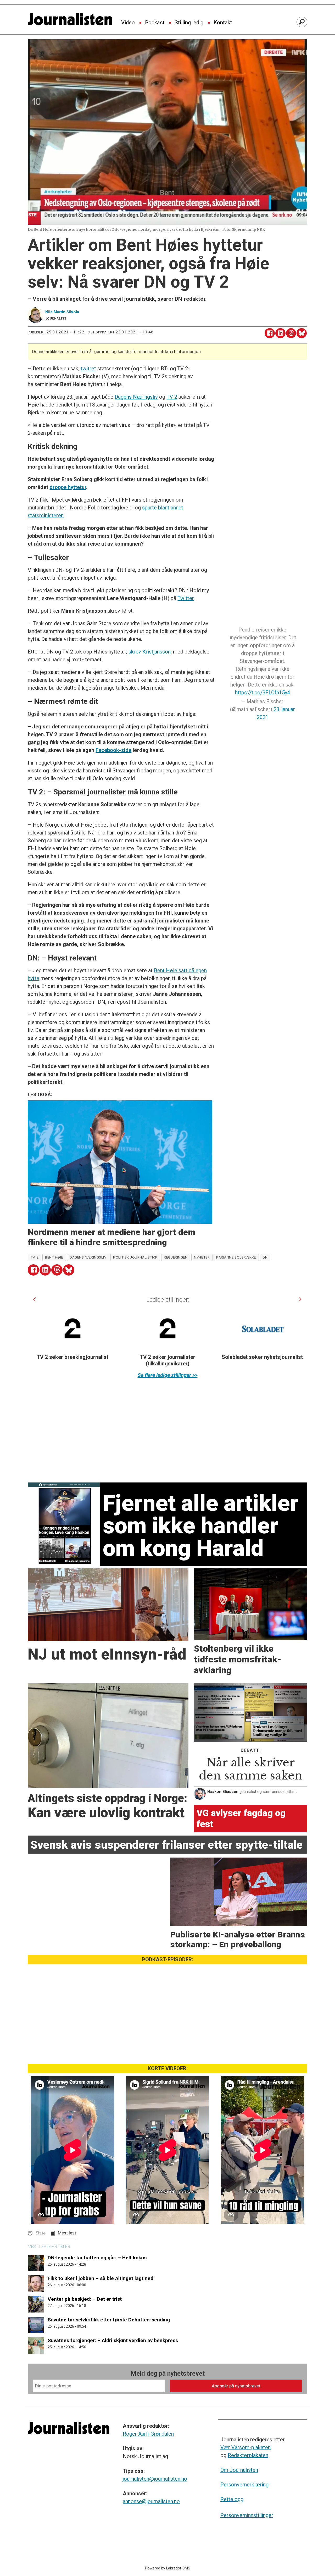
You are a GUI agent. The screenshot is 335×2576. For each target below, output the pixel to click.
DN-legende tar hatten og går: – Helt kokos (97, 2258)
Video (128, 23)
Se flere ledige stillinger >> (168, 1375)
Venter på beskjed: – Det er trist (85, 2299)
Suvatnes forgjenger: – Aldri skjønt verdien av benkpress (113, 2340)
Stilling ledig (189, 23)
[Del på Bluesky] (302, 333)
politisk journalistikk (135, 1257)
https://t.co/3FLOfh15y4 (263, 693)
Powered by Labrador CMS (168, 2568)
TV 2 (172, 397)
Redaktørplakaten (248, 2455)
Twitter (186, 598)
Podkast (155, 23)
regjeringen (176, 1257)
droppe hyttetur (68, 487)
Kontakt (223, 23)
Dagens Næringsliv (136, 397)
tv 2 (35, 1257)
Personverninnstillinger (247, 2515)
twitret (88, 369)
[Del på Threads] (291, 333)
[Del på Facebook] (270, 333)
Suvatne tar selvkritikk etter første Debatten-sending (109, 2320)
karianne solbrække (236, 1257)
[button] (34, 1299)
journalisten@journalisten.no (155, 2479)
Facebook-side (113, 750)
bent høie (54, 1257)
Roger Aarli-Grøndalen (148, 2434)
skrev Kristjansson (150, 652)
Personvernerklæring (244, 2485)
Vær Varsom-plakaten (245, 2447)
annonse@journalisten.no (151, 2501)
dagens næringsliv (88, 1257)
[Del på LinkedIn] (280, 333)
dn (265, 1257)
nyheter (202, 1257)
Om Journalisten (239, 2470)
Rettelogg (232, 2499)
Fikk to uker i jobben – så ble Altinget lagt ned (100, 2278)
